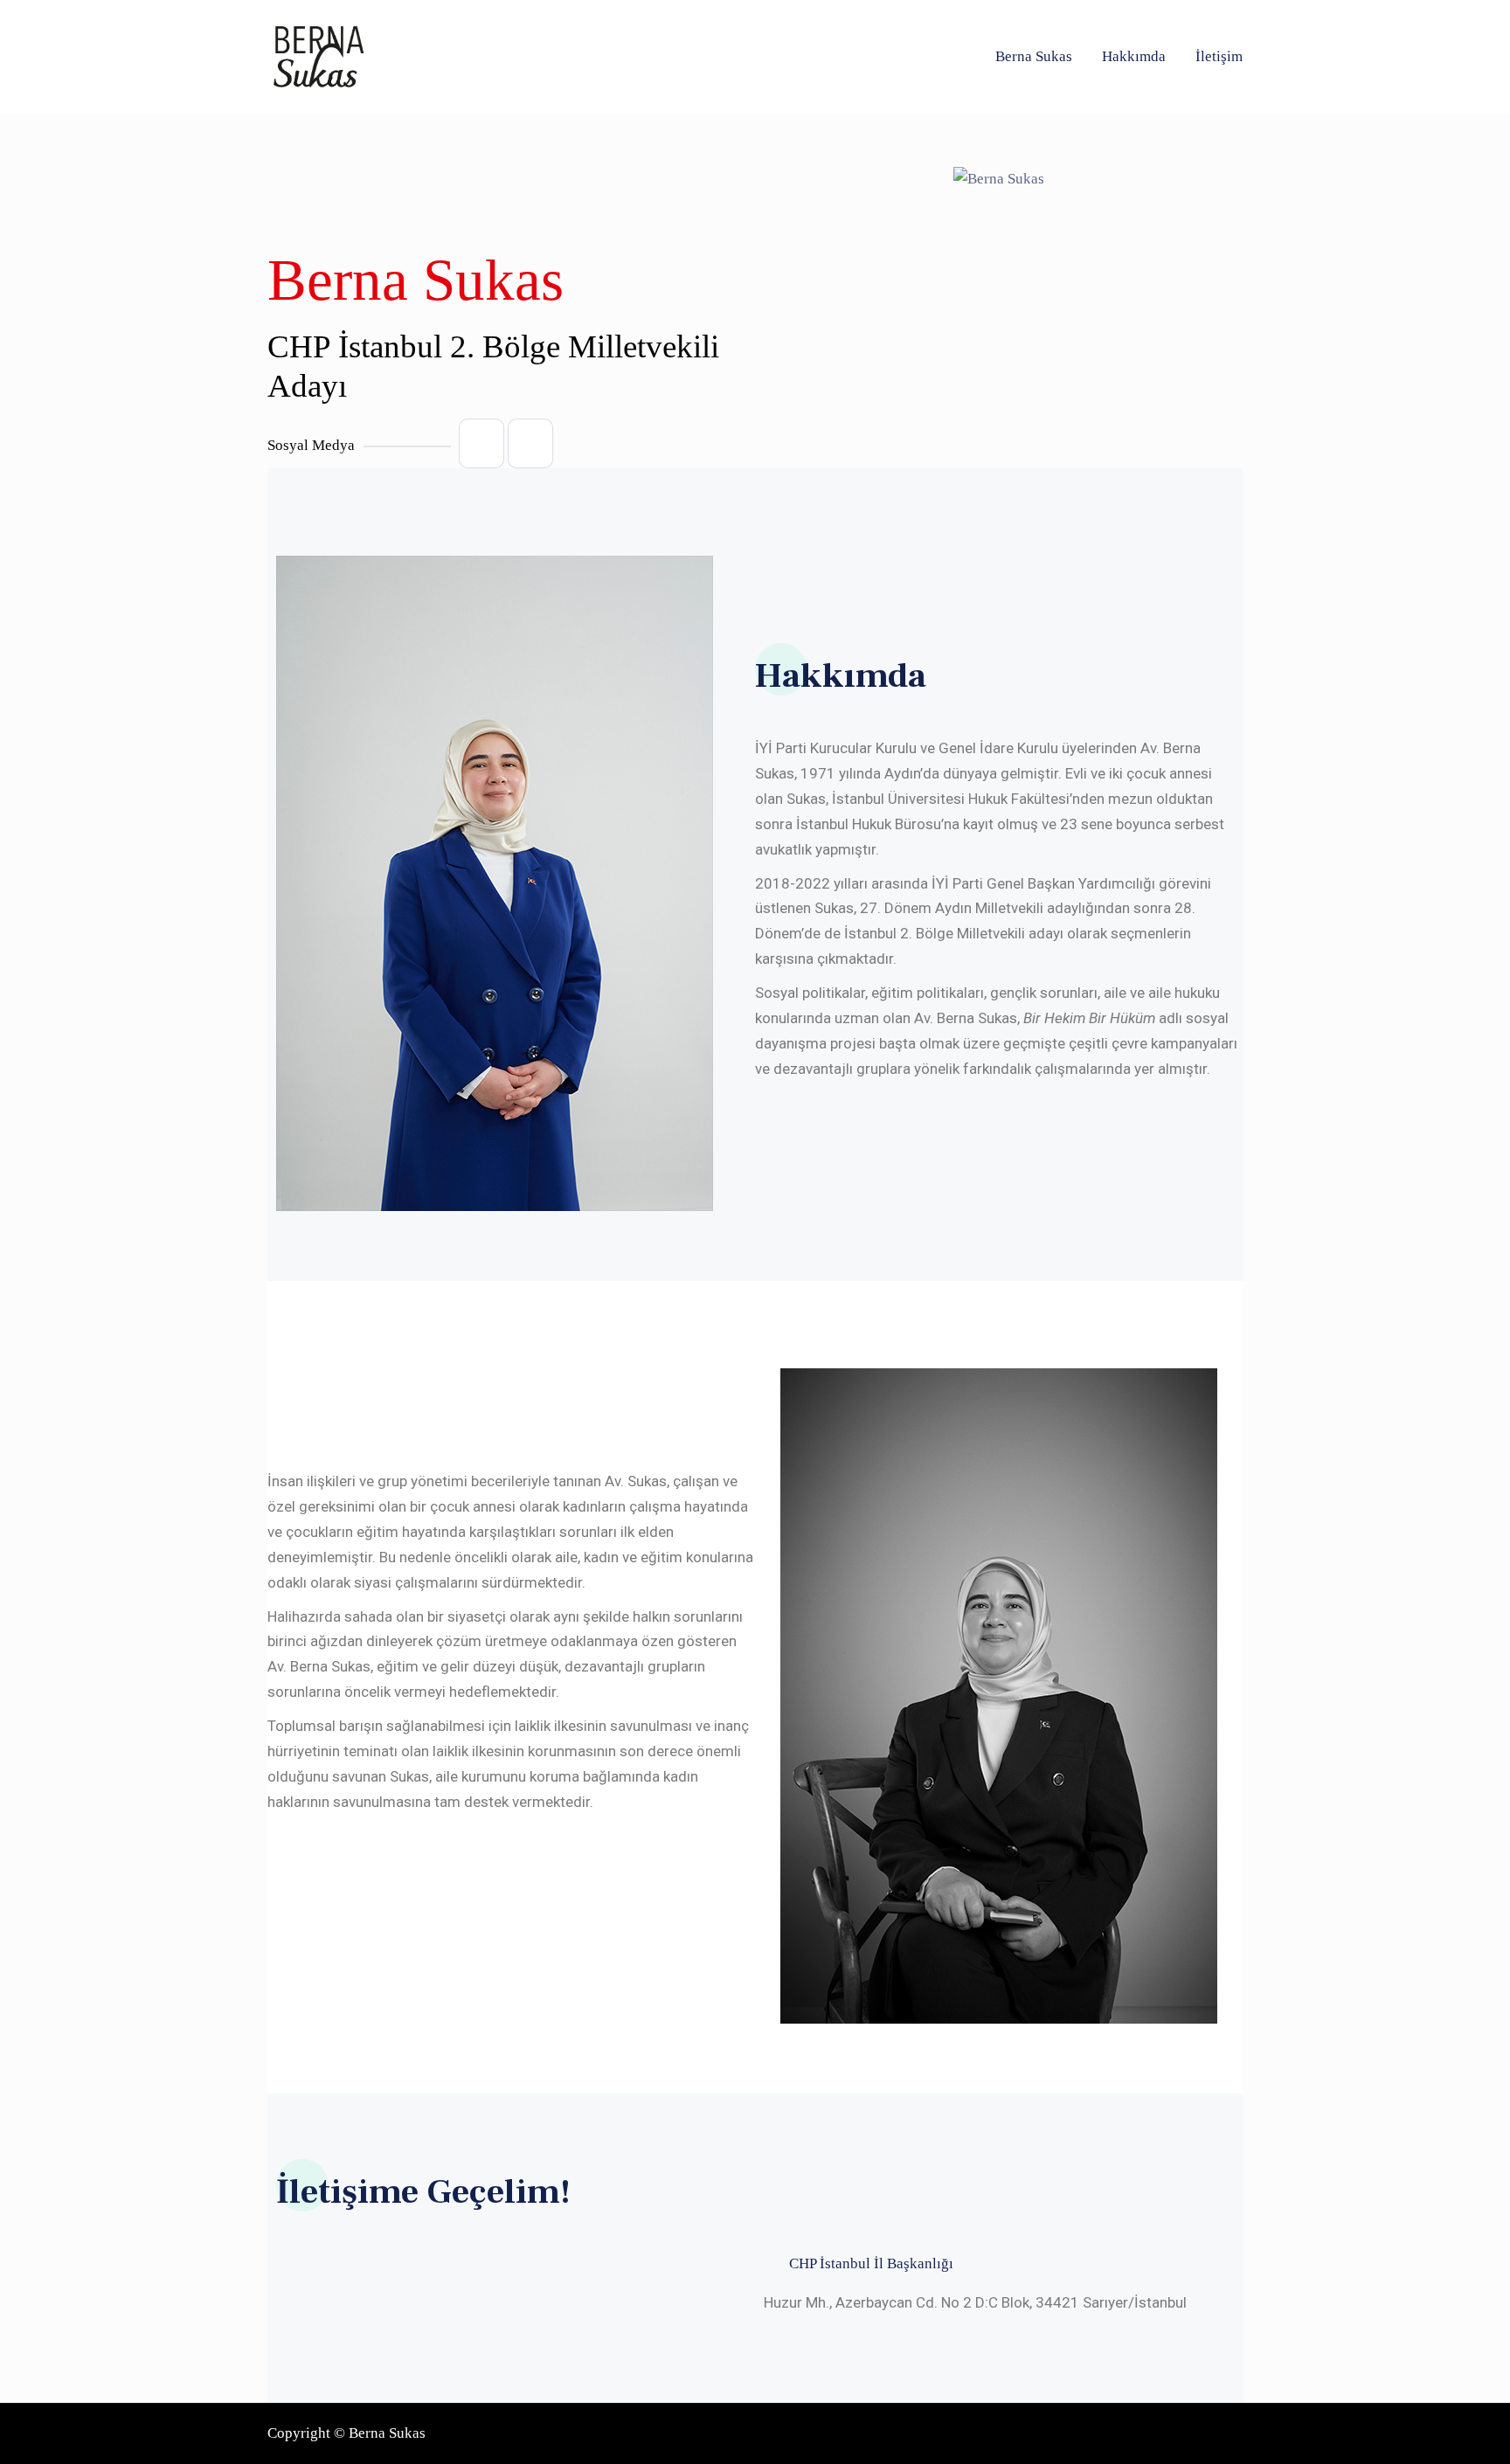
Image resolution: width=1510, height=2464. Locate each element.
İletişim (1219, 56)
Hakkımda (1134, 56)
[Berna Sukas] (315, 57)
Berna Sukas (1034, 56)
